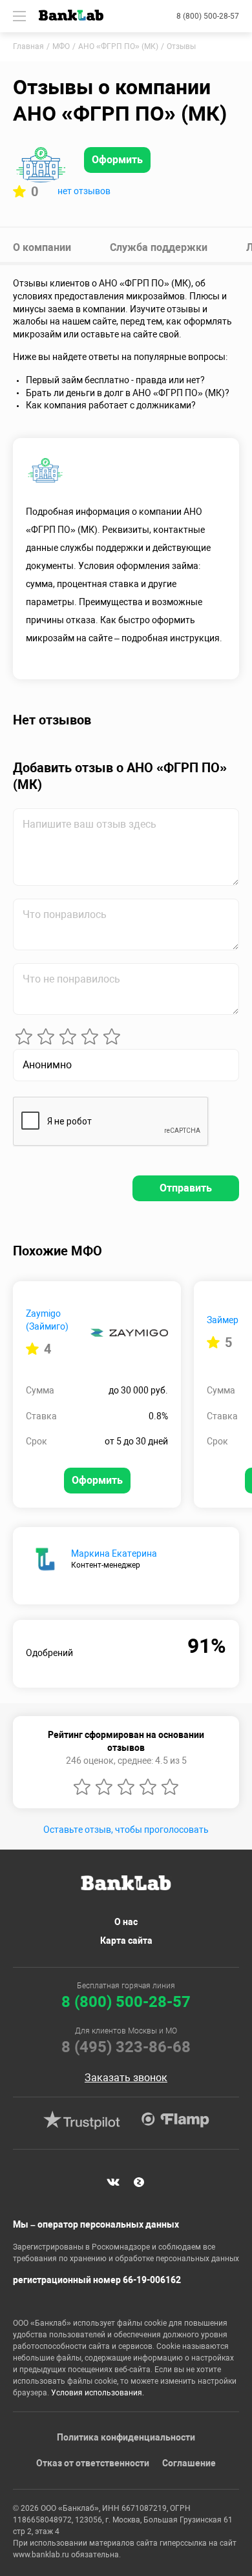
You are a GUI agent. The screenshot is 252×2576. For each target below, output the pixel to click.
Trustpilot (81, 2120)
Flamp (175, 2120)
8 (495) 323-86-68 (126, 2047)
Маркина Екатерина (114, 1553)
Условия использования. (98, 2393)
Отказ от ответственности (93, 2463)
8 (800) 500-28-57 (208, 16)
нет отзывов (84, 191)
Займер (223, 1320)
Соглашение (189, 2463)
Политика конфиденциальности (126, 2437)
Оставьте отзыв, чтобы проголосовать (126, 1830)
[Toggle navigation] (19, 16)
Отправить (186, 1188)
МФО (61, 46)
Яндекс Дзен (139, 2182)
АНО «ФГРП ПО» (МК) (118, 46)
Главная (28, 46)
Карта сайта (126, 1941)
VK (113, 2182)
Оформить (117, 160)
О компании (42, 247)
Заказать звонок (126, 2078)
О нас (126, 1922)
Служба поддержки (159, 247)
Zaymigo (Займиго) (47, 1320)
